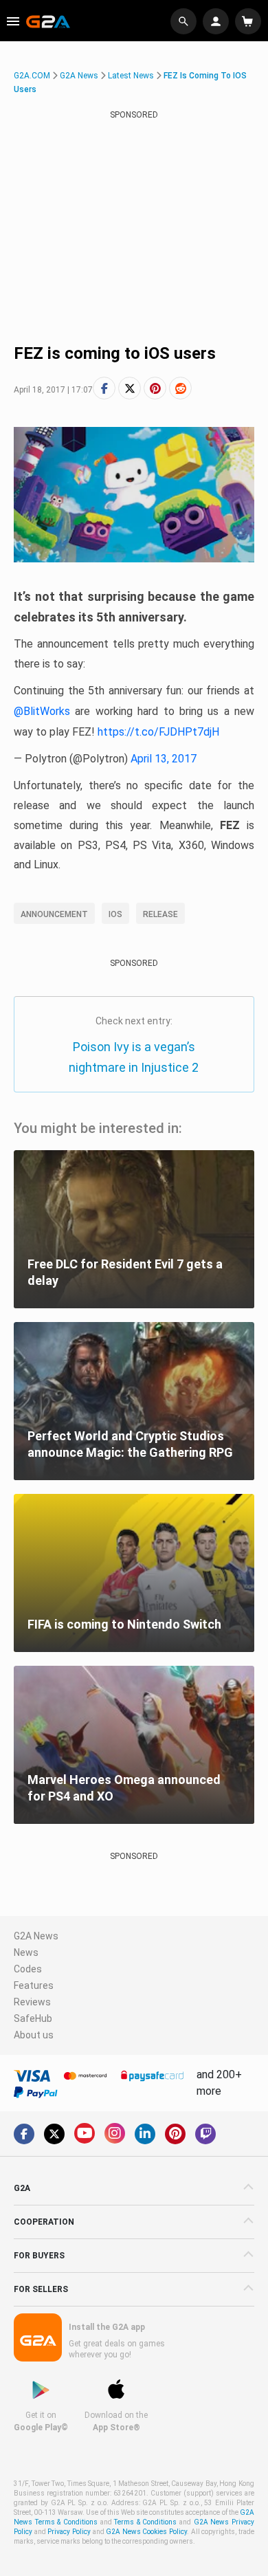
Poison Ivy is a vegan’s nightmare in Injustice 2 (134, 1057)
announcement (54, 914)
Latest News (131, 76)
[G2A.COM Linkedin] (145, 2134)
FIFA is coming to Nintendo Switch (124, 1624)
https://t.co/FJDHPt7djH (158, 732)
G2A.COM (32, 76)
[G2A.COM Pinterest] (175, 2134)
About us (34, 2035)
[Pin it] (155, 388)
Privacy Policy (69, 2532)
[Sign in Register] (217, 21)
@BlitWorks (42, 711)
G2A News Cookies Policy (146, 2532)
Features (34, 1985)
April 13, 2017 (164, 759)
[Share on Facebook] (104, 388)
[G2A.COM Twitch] (205, 2134)
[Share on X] (130, 388)
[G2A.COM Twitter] (54, 2134)
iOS (115, 914)
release (160, 914)
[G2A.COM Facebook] (24, 2134)
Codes (28, 1969)
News (26, 1952)
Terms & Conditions (145, 2522)
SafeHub (33, 2018)
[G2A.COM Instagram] (115, 2133)
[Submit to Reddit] (180, 388)
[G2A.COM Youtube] (85, 2133)
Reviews (32, 2002)
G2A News (79, 76)
